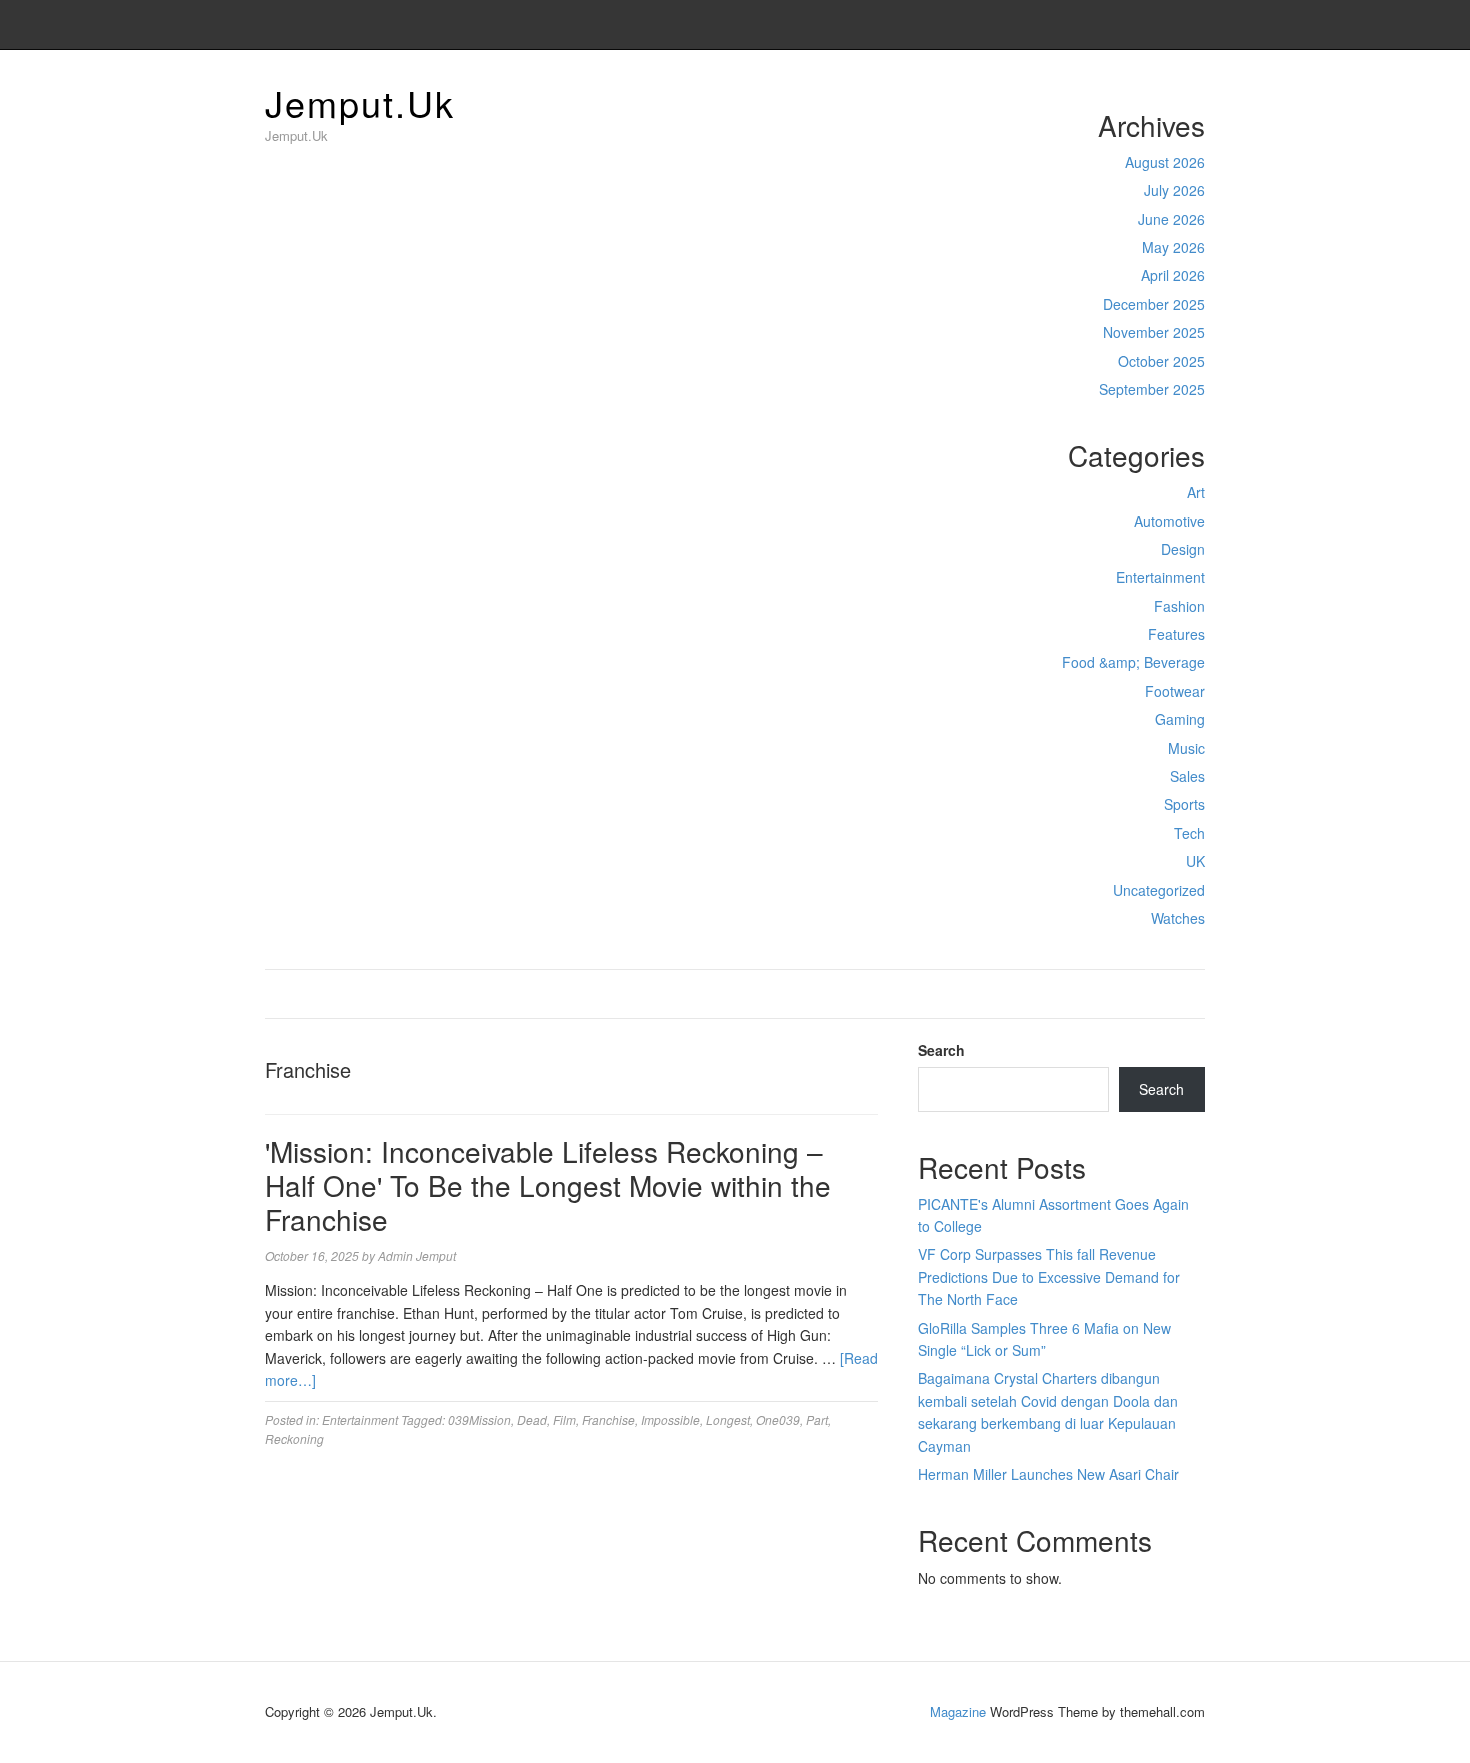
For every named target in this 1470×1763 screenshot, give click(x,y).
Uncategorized (1159, 890)
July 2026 (1174, 190)
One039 (778, 1419)
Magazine (958, 1711)
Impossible (670, 1419)
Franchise (608, 1419)
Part (817, 1419)
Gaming (1180, 719)
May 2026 (1173, 247)
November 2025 (1154, 332)
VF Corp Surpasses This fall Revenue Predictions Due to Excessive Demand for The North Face (1049, 1276)
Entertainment (1160, 577)
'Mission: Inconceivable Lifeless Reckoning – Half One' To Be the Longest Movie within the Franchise (548, 1184)
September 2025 (1152, 389)
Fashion (1179, 606)
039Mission (479, 1419)
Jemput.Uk (360, 102)
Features (1176, 634)
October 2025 (1161, 361)
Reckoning (294, 1438)
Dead (532, 1419)
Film (564, 1419)
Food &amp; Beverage (1133, 662)
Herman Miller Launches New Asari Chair (1048, 1474)
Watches (1178, 918)
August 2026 (1165, 162)
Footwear (1175, 691)
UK (1195, 861)
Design (1183, 549)
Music (1186, 748)
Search (941, 1050)
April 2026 (1173, 275)
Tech (1189, 833)
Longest (728, 1419)
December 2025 (1154, 304)
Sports (1184, 804)
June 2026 (1171, 219)
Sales (1187, 776)
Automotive (1169, 521)
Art (1196, 492)
